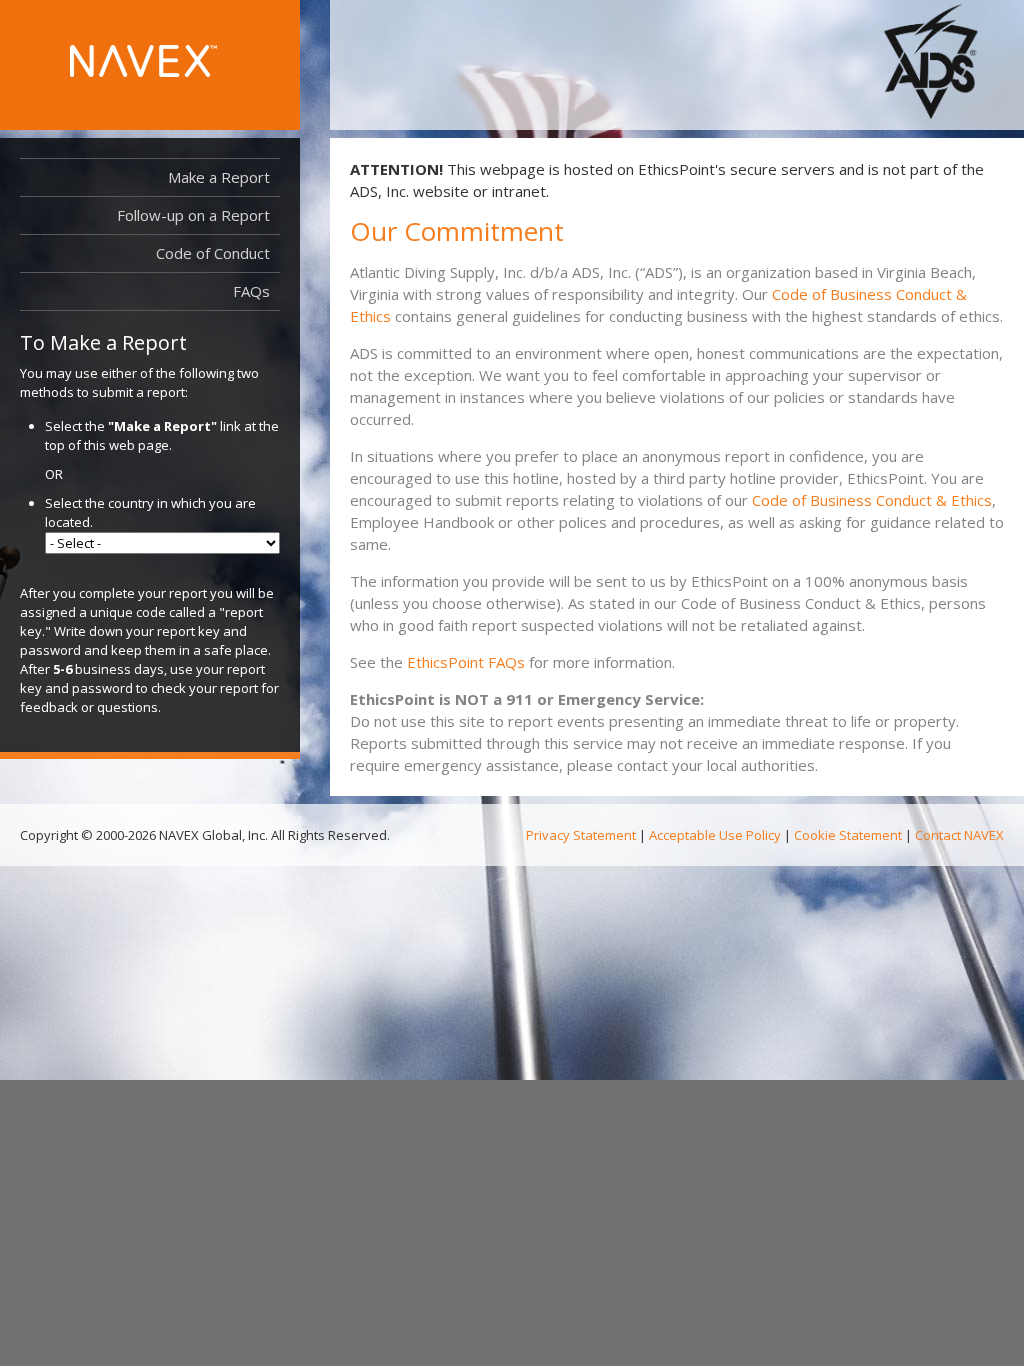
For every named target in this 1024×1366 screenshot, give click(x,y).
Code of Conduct (213, 253)
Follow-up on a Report (193, 215)
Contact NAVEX (959, 835)
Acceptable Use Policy (715, 835)
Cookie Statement (848, 835)
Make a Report (219, 177)
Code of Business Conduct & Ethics (872, 500)
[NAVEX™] (143, 61)
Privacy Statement (581, 835)
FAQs (251, 291)
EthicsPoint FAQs (466, 662)
